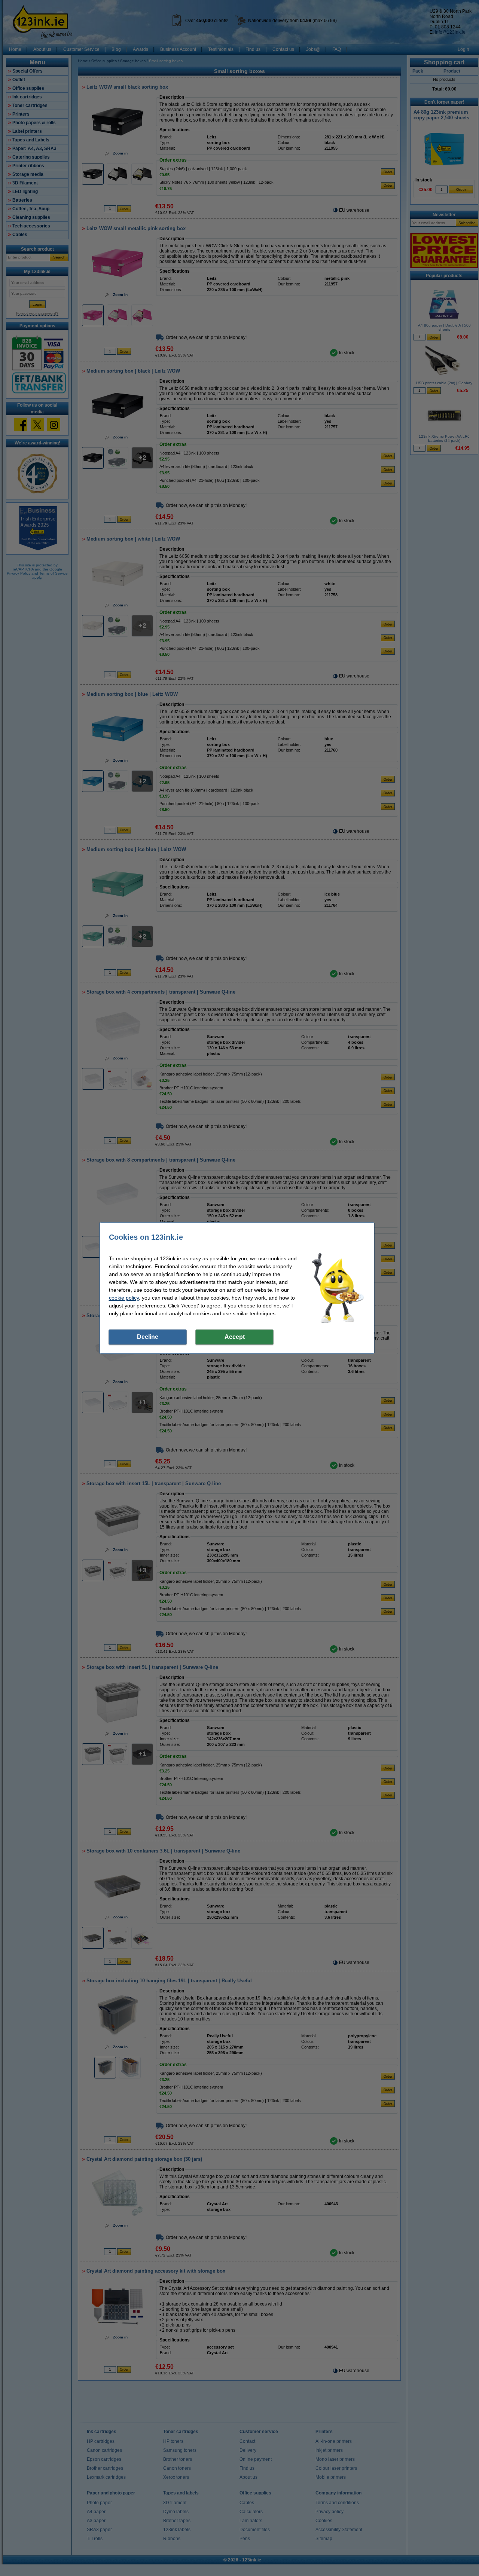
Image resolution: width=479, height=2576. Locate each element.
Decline (148, 1337)
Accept (235, 1337)
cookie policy (124, 1298)
